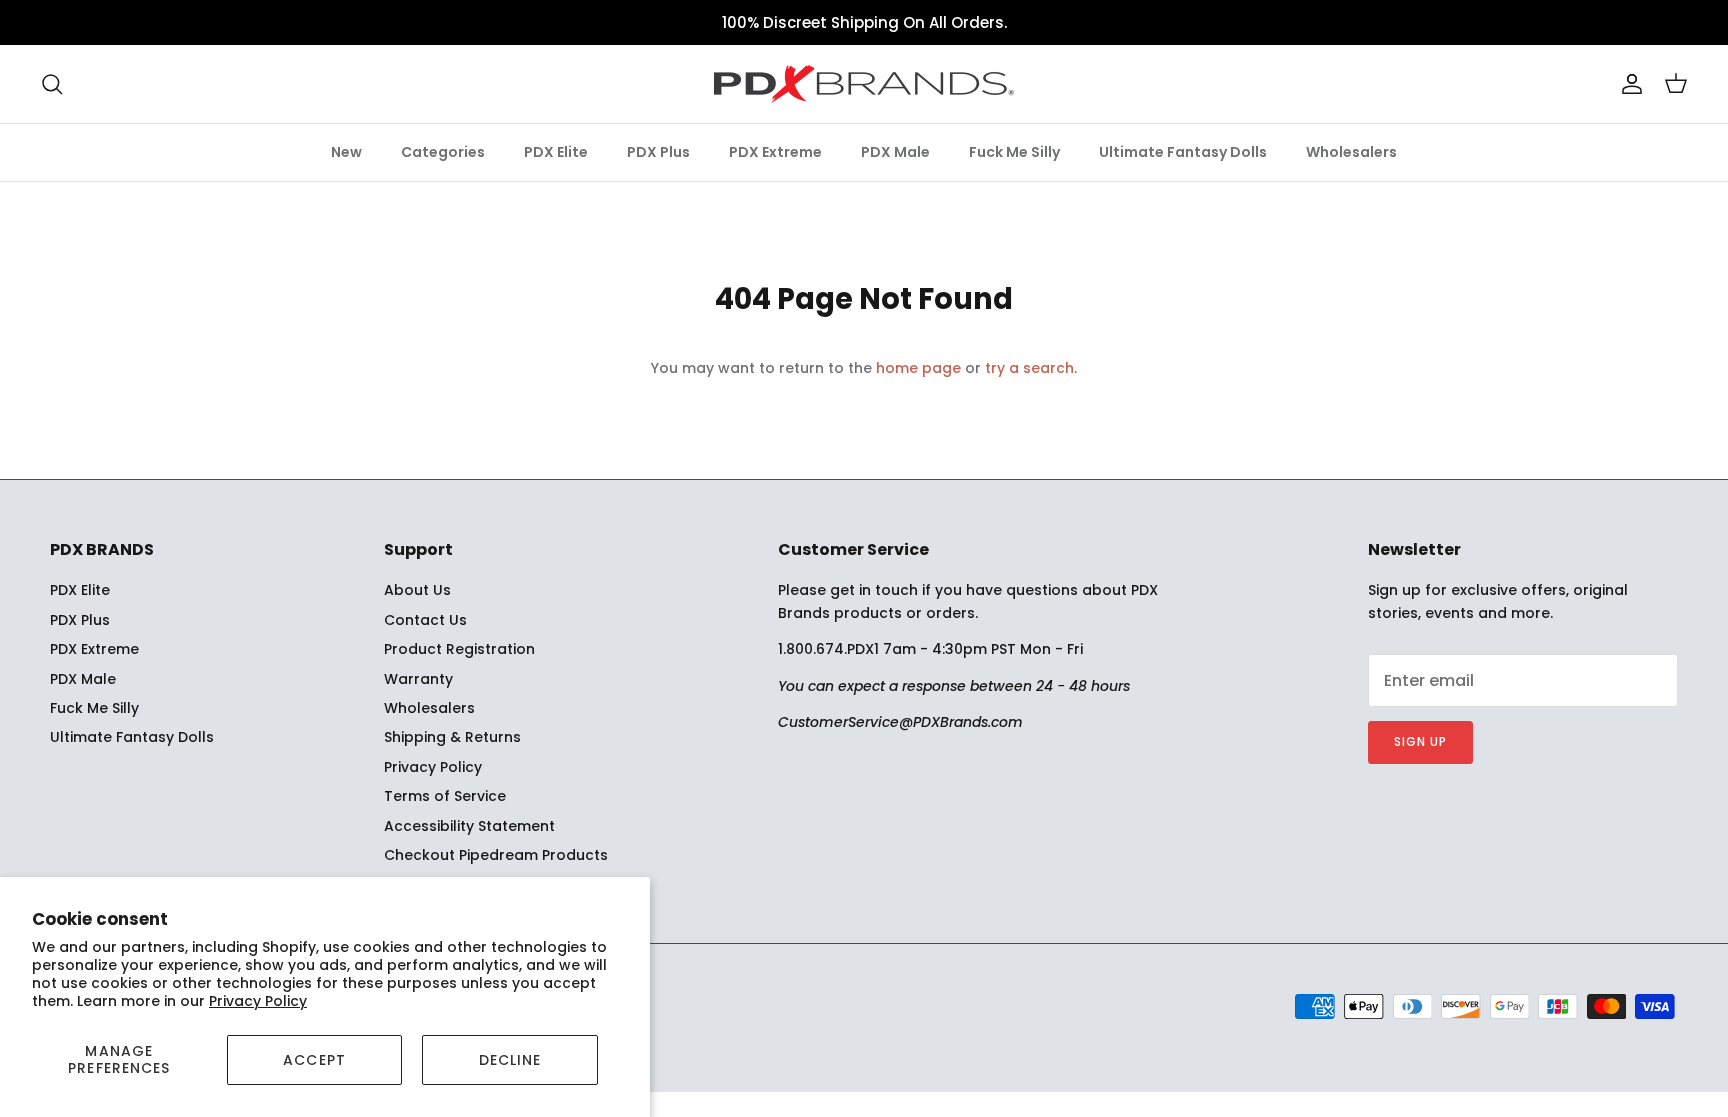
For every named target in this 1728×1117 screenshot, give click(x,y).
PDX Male (895, 152)
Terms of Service (445, 796)
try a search (1029, 368)
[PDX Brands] (864, 84)
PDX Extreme (775, 152)
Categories (443, 152)
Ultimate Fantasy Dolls (1183, 152)
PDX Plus (658, 152)
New (346, 152)
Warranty (418, 679)
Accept (314, 1060)
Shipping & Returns (452, 737)
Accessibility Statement (469, 826)
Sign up (1420, 741)
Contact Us (425, 620)
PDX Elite (556, 152)
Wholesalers (1351, 152)
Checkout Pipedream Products (496, 855)
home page (918, 368)
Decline (510, 1060)
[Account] (1628, 84)
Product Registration (459, 649)
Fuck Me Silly (1014, 152)
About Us (417, 590)
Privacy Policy (258, 1001)
